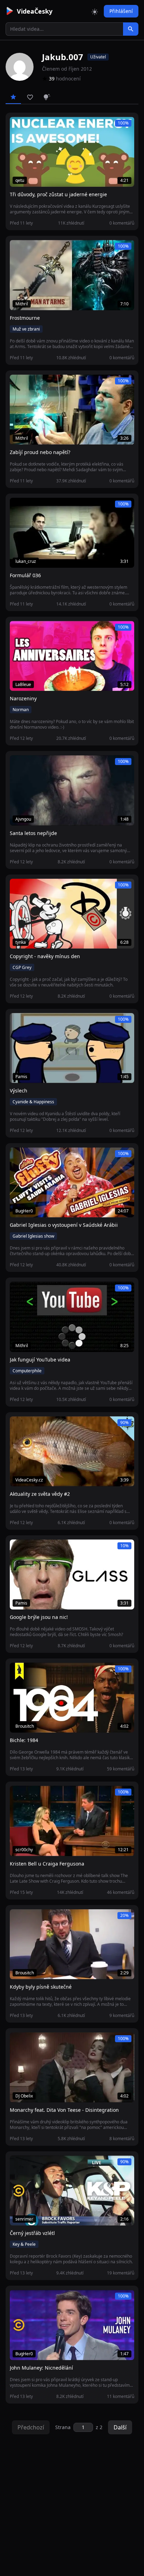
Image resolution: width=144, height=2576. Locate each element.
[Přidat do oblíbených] (18, 126)
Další (120, 2427)
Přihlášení (121, 11)
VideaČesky (35, 11)
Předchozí (31, 2427)
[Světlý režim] (95, 11)
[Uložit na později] (31, 126)
